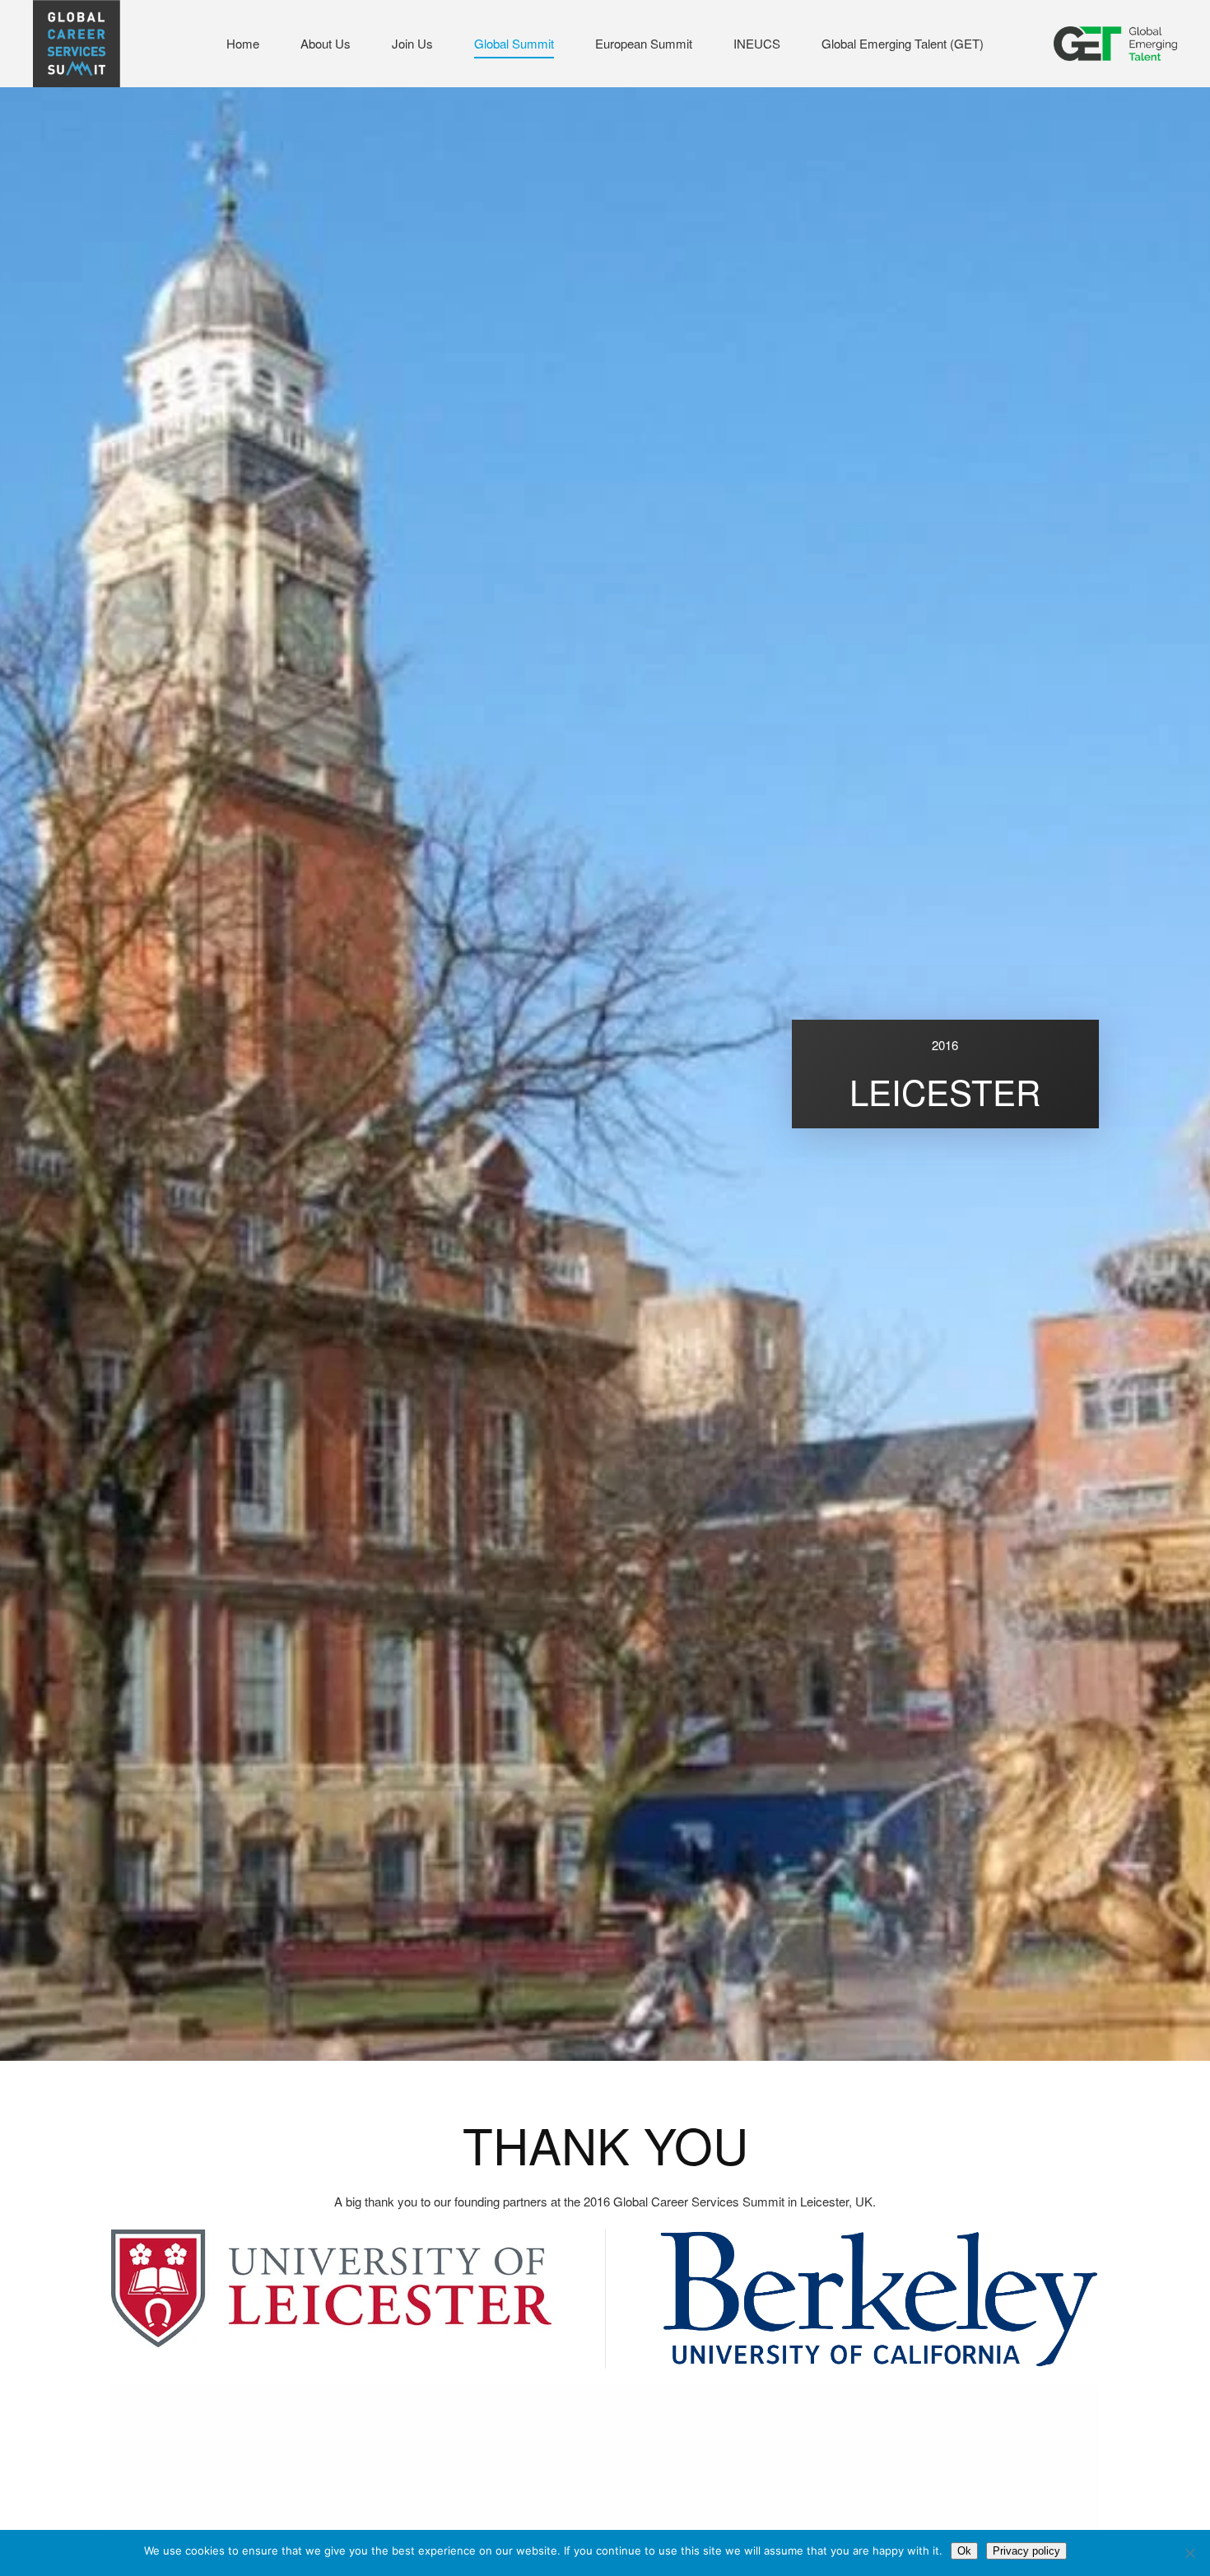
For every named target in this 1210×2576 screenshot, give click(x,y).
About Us (326, 43)
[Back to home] (77, 44)
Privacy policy (1026, 2551)
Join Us (412, 43)
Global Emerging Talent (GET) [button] (903, 43)
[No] (1189, 2553)
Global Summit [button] (514, 43)
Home (243, 43)
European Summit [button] (644, 43)
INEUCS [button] (757, 43)
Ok (964, 2551)
